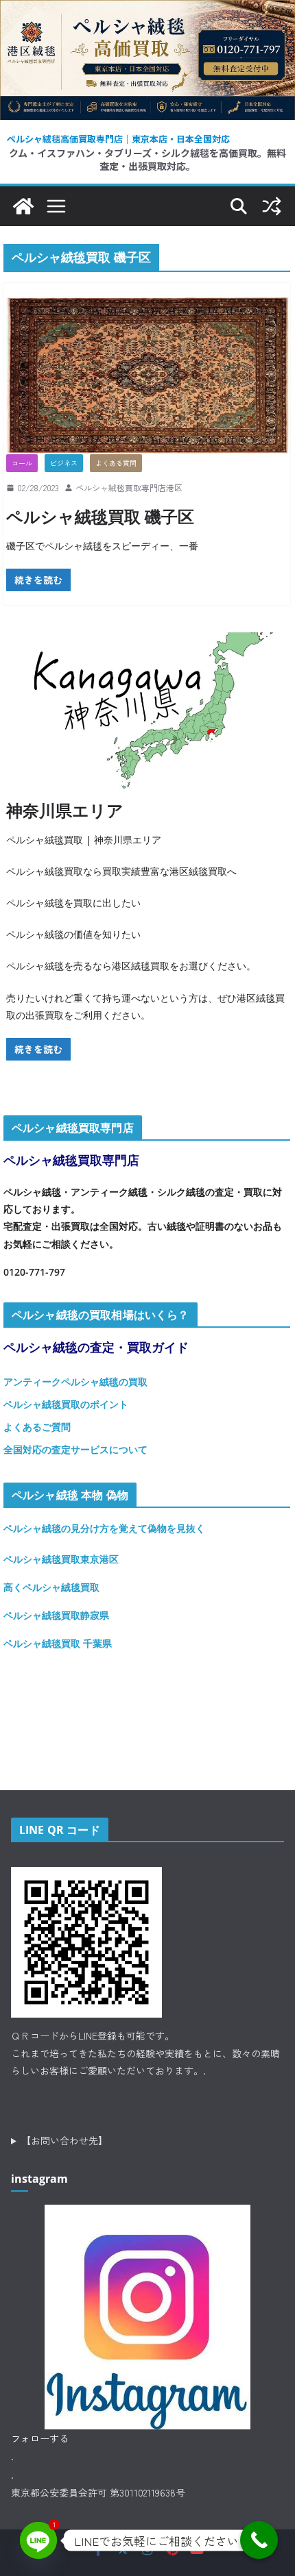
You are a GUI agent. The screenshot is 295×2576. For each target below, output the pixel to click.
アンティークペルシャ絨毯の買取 (75, 1382)
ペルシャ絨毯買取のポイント (66, 1404)
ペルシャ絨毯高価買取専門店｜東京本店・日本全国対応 (118, 139)
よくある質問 (116, 463)
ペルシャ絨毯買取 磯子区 (100, 516)
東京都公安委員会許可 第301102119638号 (98, 2492)
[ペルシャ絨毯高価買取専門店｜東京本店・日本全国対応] (147, 10)
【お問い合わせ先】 (64, 2140)
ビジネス (64, 463)
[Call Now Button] (259, 2540)
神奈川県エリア (65, 810)
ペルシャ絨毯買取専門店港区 (129, 487)
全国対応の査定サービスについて (75, 1449)
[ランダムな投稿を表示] (272, 206)
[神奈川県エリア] (148, 711)
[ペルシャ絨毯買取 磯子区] (148, 375)
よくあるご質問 (37, 1427)
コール (22, 463)
